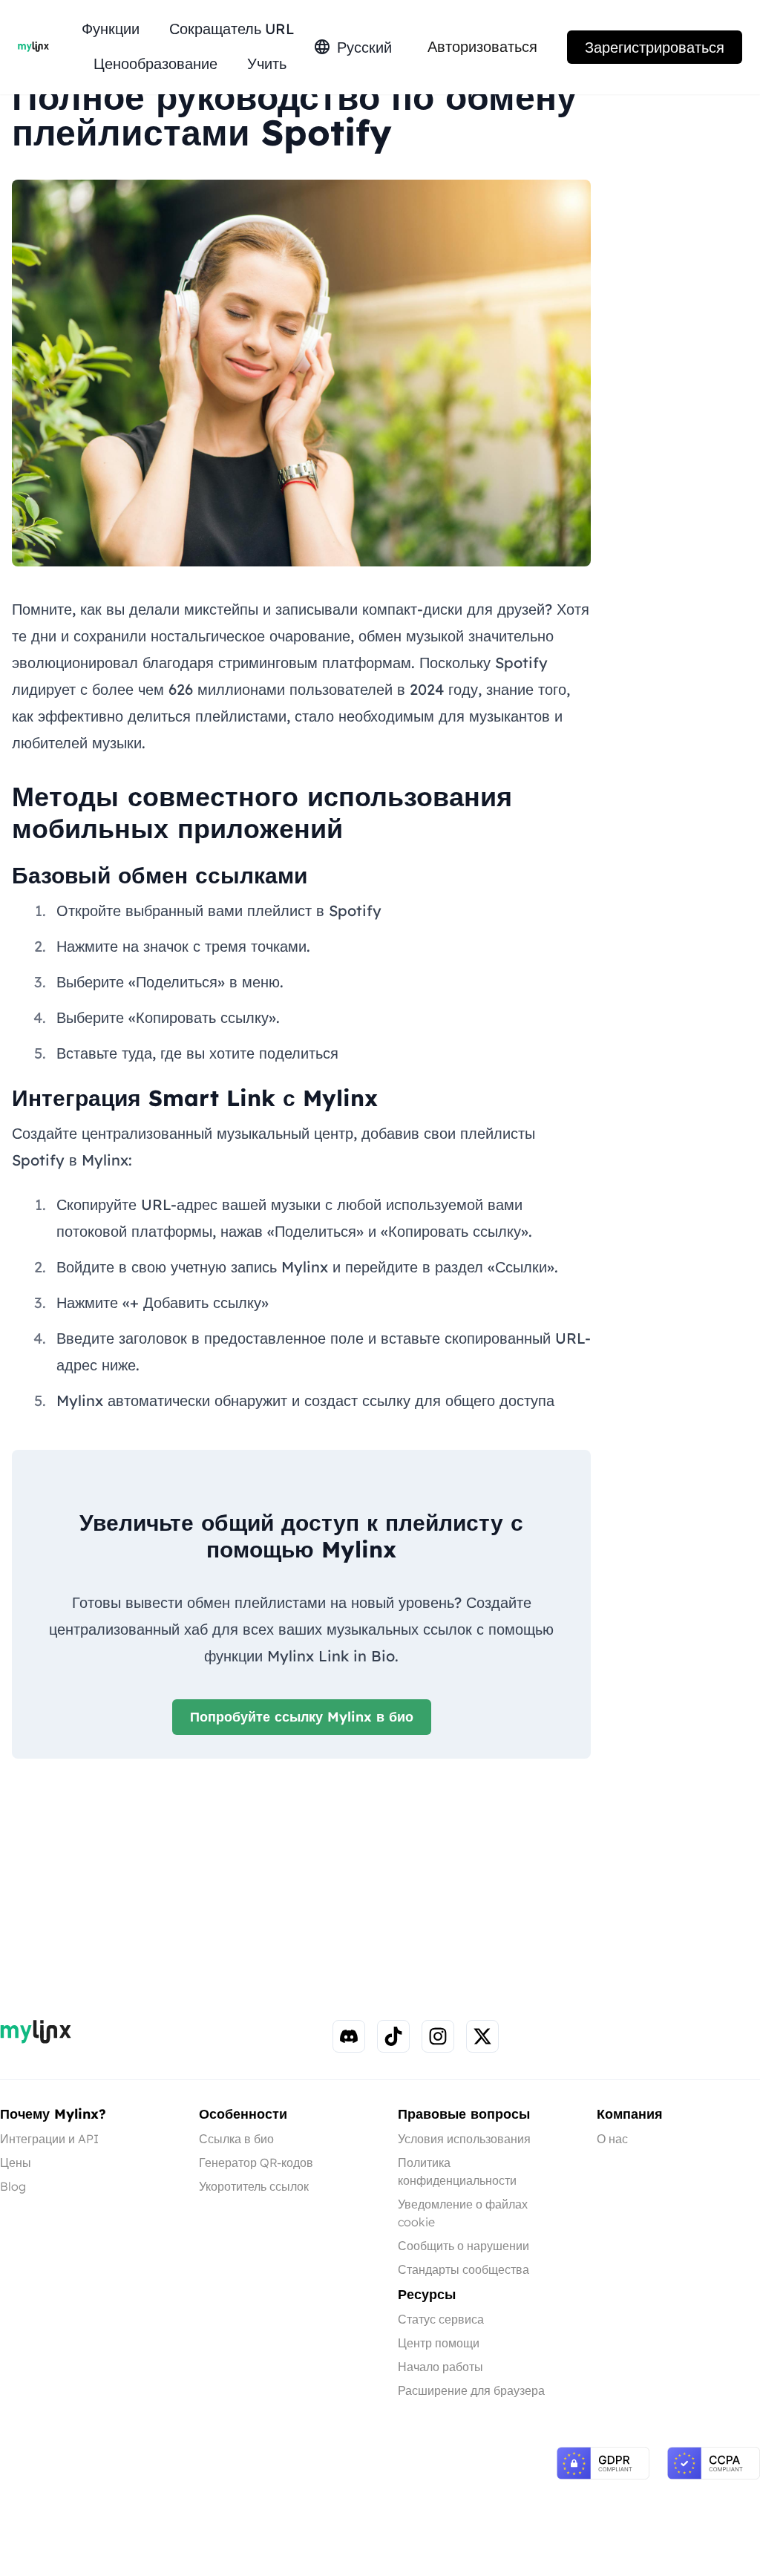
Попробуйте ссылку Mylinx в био (302, 1717)
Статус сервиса (441, 2319)
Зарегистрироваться (655, 47)
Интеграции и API (49, 2139)
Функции (111, 29)
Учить (267, 63)
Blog (13, 2186)
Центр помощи (439, 2343)
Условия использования (464, 2139)
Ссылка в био (236, 2139)
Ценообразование (155, 63)
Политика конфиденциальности (457, 2171)
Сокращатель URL (232, 29)
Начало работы (440, 2367)
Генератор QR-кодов (256, 2163)
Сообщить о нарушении (463, 2246)
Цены (16, 2163)
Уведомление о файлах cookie (463, 2213)
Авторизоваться (482, 46)
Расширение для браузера (471, 2390)
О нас (612, 2139)
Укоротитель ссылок (254, 2186)
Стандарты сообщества (463, 2269)
